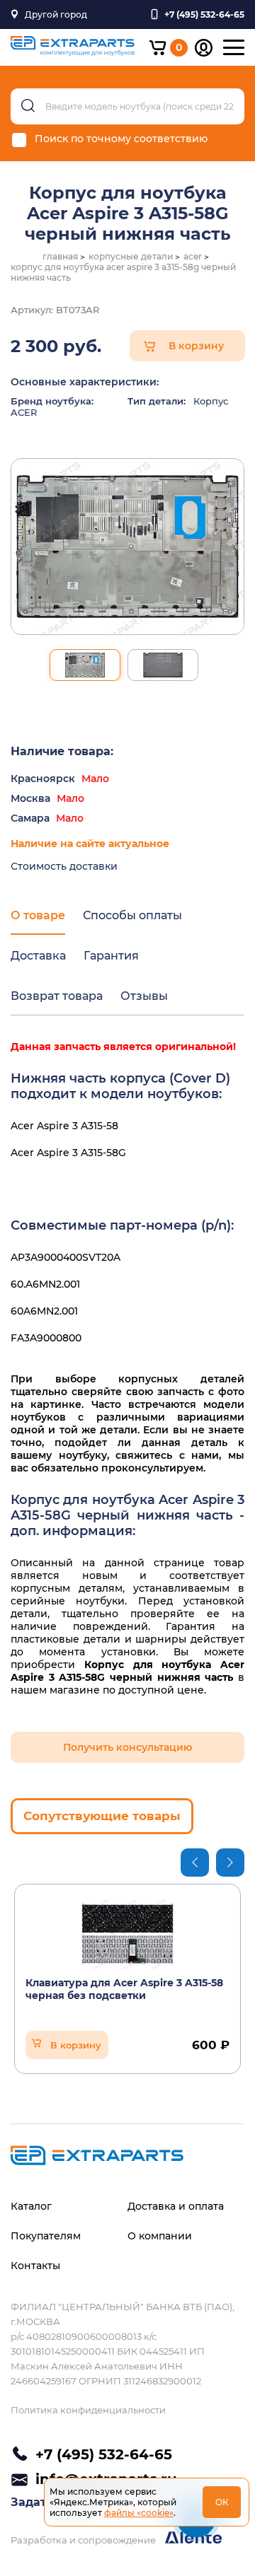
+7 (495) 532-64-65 (104, 2454)
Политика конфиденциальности (88, 2410)
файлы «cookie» (139, 2513)
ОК (222, 2502)
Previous (195, 1863)
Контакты (35, 2266)
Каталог (31, 2206)
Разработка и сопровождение (84, 2540)
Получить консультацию (127, 1747)
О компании (160, 2236)
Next (230, 1863)
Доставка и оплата (176, 2206)
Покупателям (46, 2236)
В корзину (196, 346)
